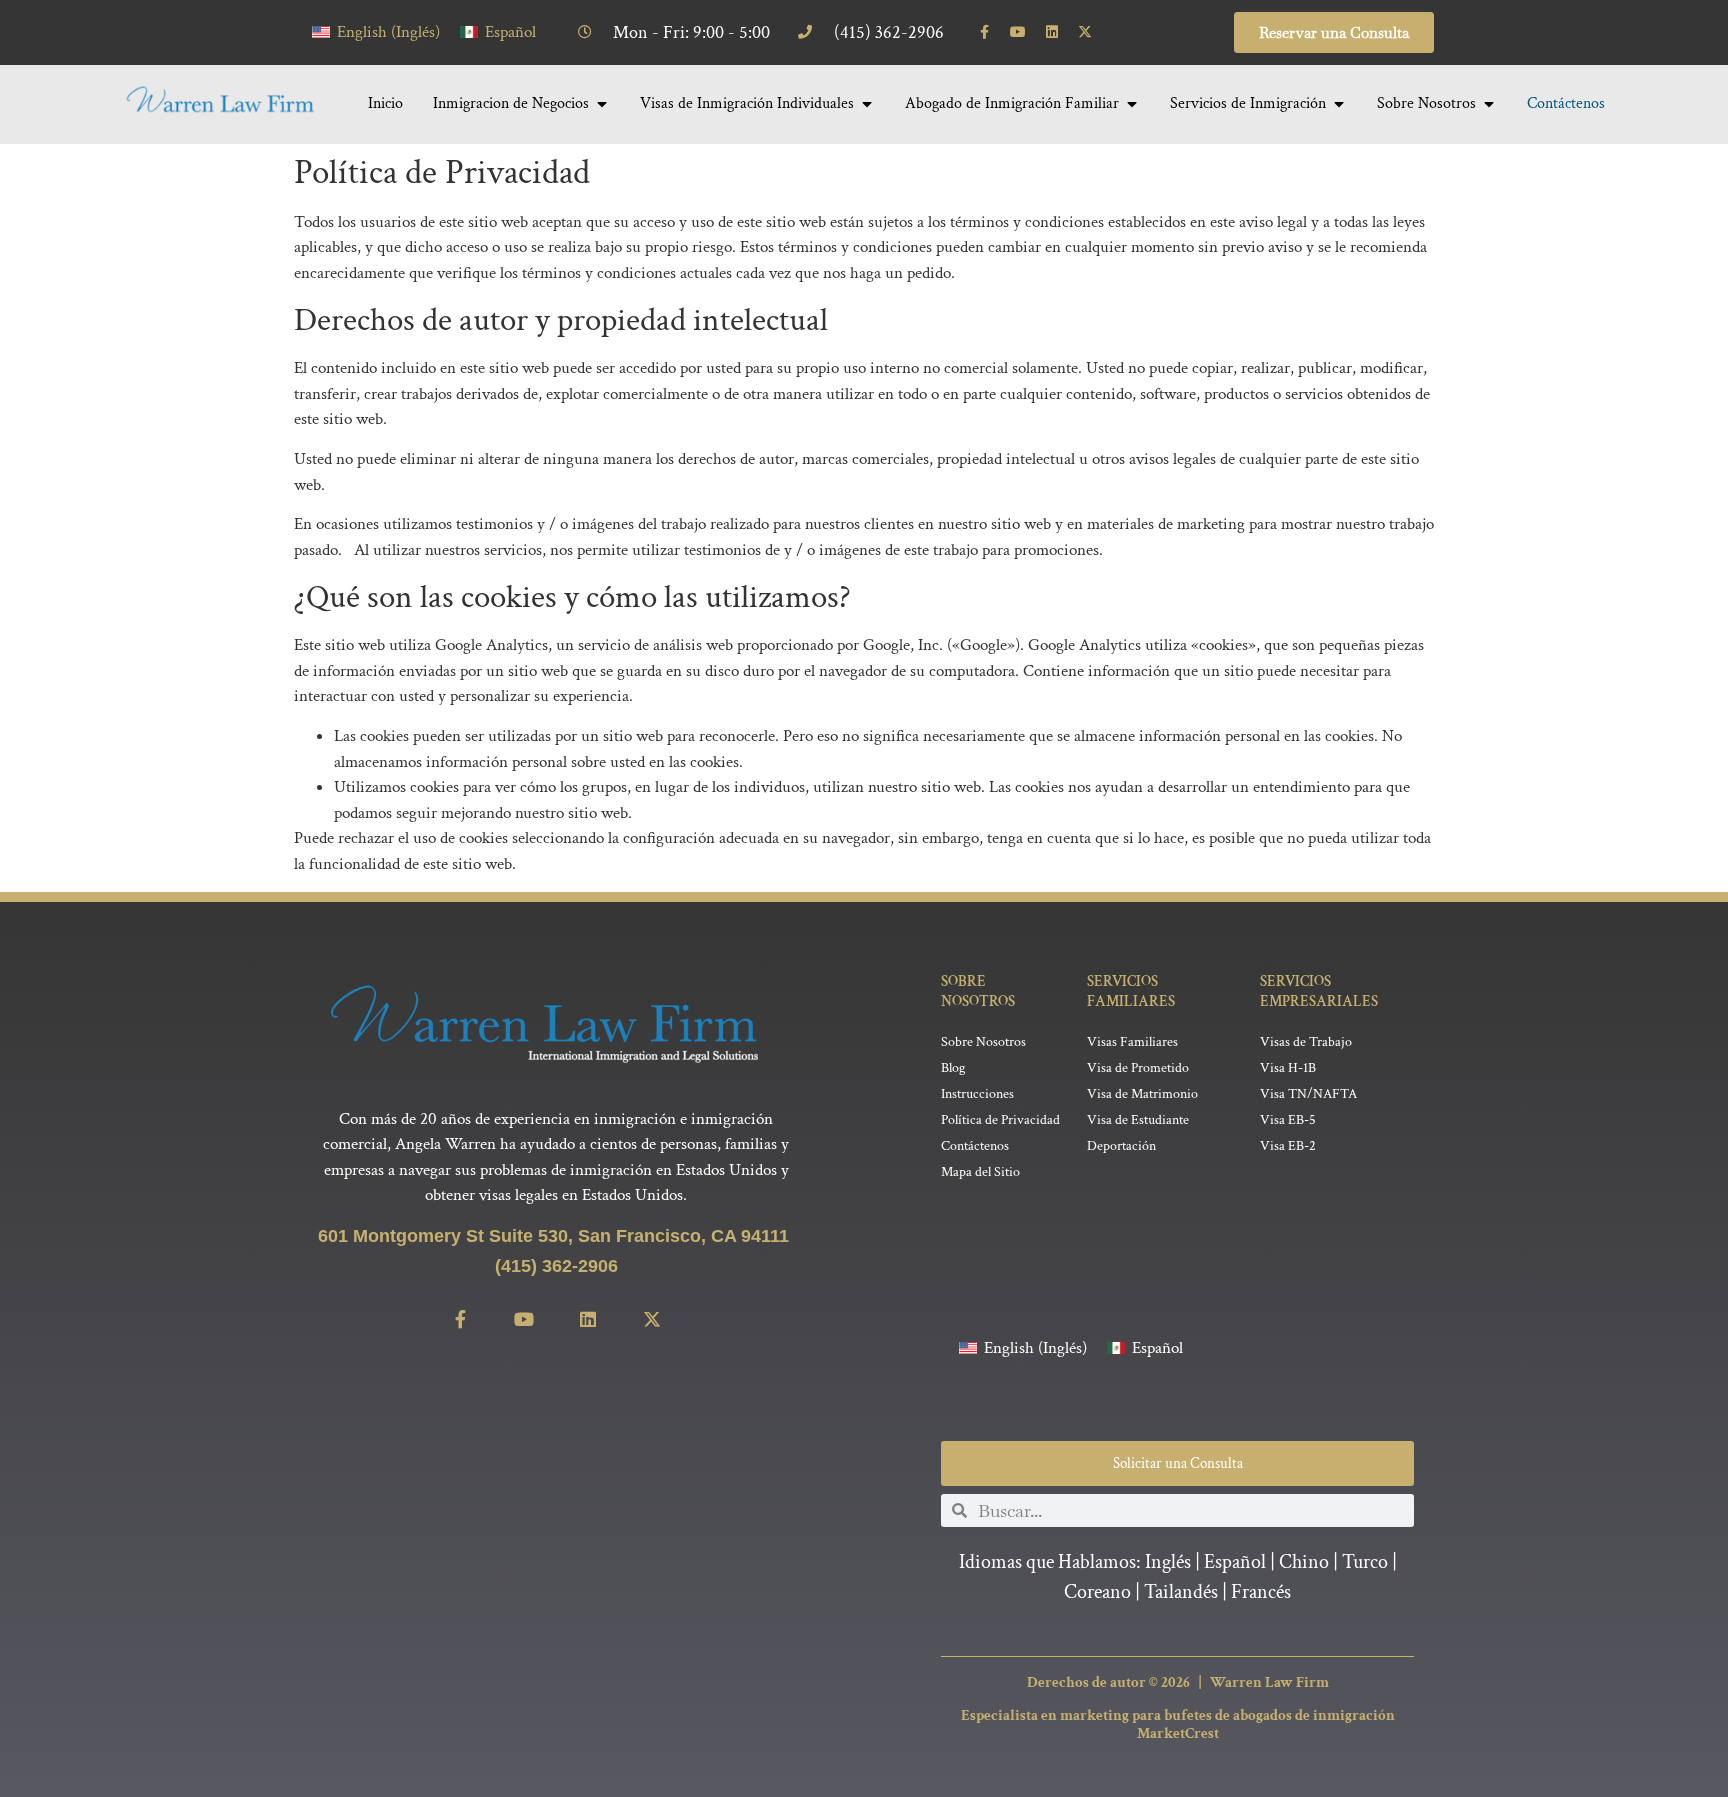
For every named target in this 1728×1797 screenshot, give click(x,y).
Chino (1304, 1562)
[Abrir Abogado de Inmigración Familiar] (1132, 104)
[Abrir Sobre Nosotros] (1489, 104)
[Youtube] (1018, 33)
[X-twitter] (1086, 33)
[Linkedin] (1052, 33)
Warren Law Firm (1269, 1682)
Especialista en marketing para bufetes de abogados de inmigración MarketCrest (1178, 1724)
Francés (1261, 1592)
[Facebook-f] (985, 33)
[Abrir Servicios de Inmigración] (1339, 104)
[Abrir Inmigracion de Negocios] (602, 104)
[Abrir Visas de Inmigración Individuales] (867, 104)
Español (1235, 1562)
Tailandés (1181, 1592)
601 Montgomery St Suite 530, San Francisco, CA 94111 (556, 1236)
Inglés (1168, 1562)
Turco (1365, 1562)
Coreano (1097, 1592)
